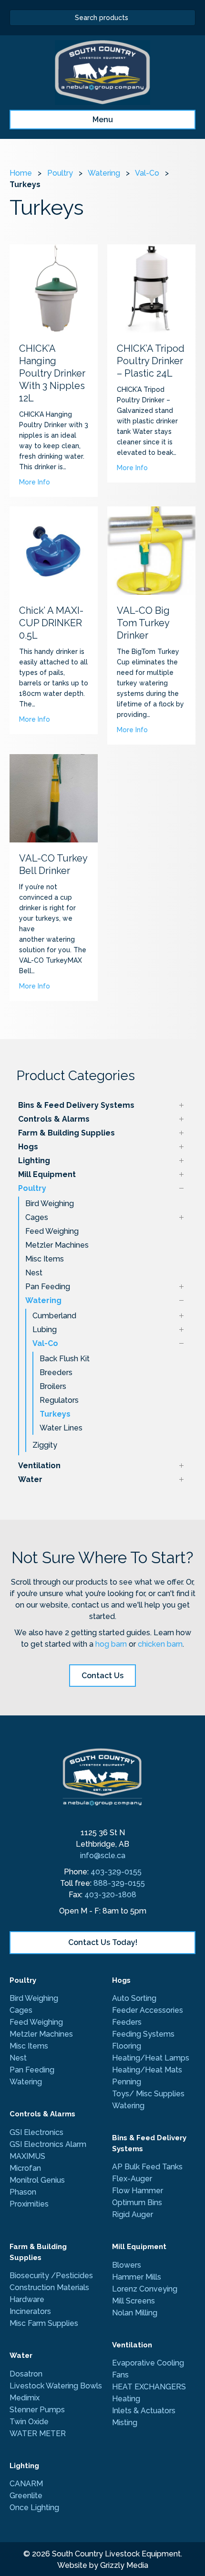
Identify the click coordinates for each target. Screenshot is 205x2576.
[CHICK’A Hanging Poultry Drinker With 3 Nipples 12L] (54, 288)
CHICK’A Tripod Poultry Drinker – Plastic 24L (151, 361)
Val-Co (45, 1343)
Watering (43, 1300)
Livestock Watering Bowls (56, 2386)
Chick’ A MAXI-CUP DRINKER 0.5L (51, 623)
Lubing (45, 1330)
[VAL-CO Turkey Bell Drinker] (54, 798)
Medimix (25, 2398)
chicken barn (160, 1644)
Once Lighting (34, 2508)
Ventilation (39, 1466)
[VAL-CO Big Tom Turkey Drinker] (151, 550)
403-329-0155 (116, 1872)
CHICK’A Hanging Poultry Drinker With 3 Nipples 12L (52, 373)
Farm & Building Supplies (67, 1133)
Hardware (27, 2299)
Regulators (59, 1400)
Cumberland (54, 1316)
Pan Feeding (48, 1287)
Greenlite (26, 2496)
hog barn (111, 1644)
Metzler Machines (57, 1245)
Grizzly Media (124, 2565)
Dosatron (26, 2374)
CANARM (26, 2484)
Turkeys (55, 1414)
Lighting (34, 1161)
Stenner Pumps (37, 2410)
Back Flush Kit (65, 1359)
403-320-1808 (110, 1895)
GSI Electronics (36, 2132)
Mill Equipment (47, 1174)
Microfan (25, 2168)
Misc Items (45, 1259)
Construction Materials (49, 2287)
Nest (34, 1273)
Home (21, 173)
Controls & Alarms (54, 1119)
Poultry (32, 1188)
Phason (23, 2192)
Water (30, 1479)
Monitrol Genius (37, 2180)
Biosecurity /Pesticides (51, 2276)
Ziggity (45, 1445)
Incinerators (30, 2311)
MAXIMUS (28, 2156)
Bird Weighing (50, 1204)
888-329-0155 (119, 1883)
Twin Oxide (29, 2422)
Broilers (53, 1386)
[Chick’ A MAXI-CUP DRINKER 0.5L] (54, 550)
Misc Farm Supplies (44, 2323)
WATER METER (38, 2434)
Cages (37, 1217)
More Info (35, 482)
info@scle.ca (103, 1856)
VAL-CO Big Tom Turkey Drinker (143, 623)
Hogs (28, 1147)
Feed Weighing (52, 1231)
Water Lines (61, 1428)
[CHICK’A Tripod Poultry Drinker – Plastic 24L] (151, 288)
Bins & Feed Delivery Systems (76, 1105)
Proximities (29, 2204)
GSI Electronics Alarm (48, 2144)
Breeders (56, 1372)
